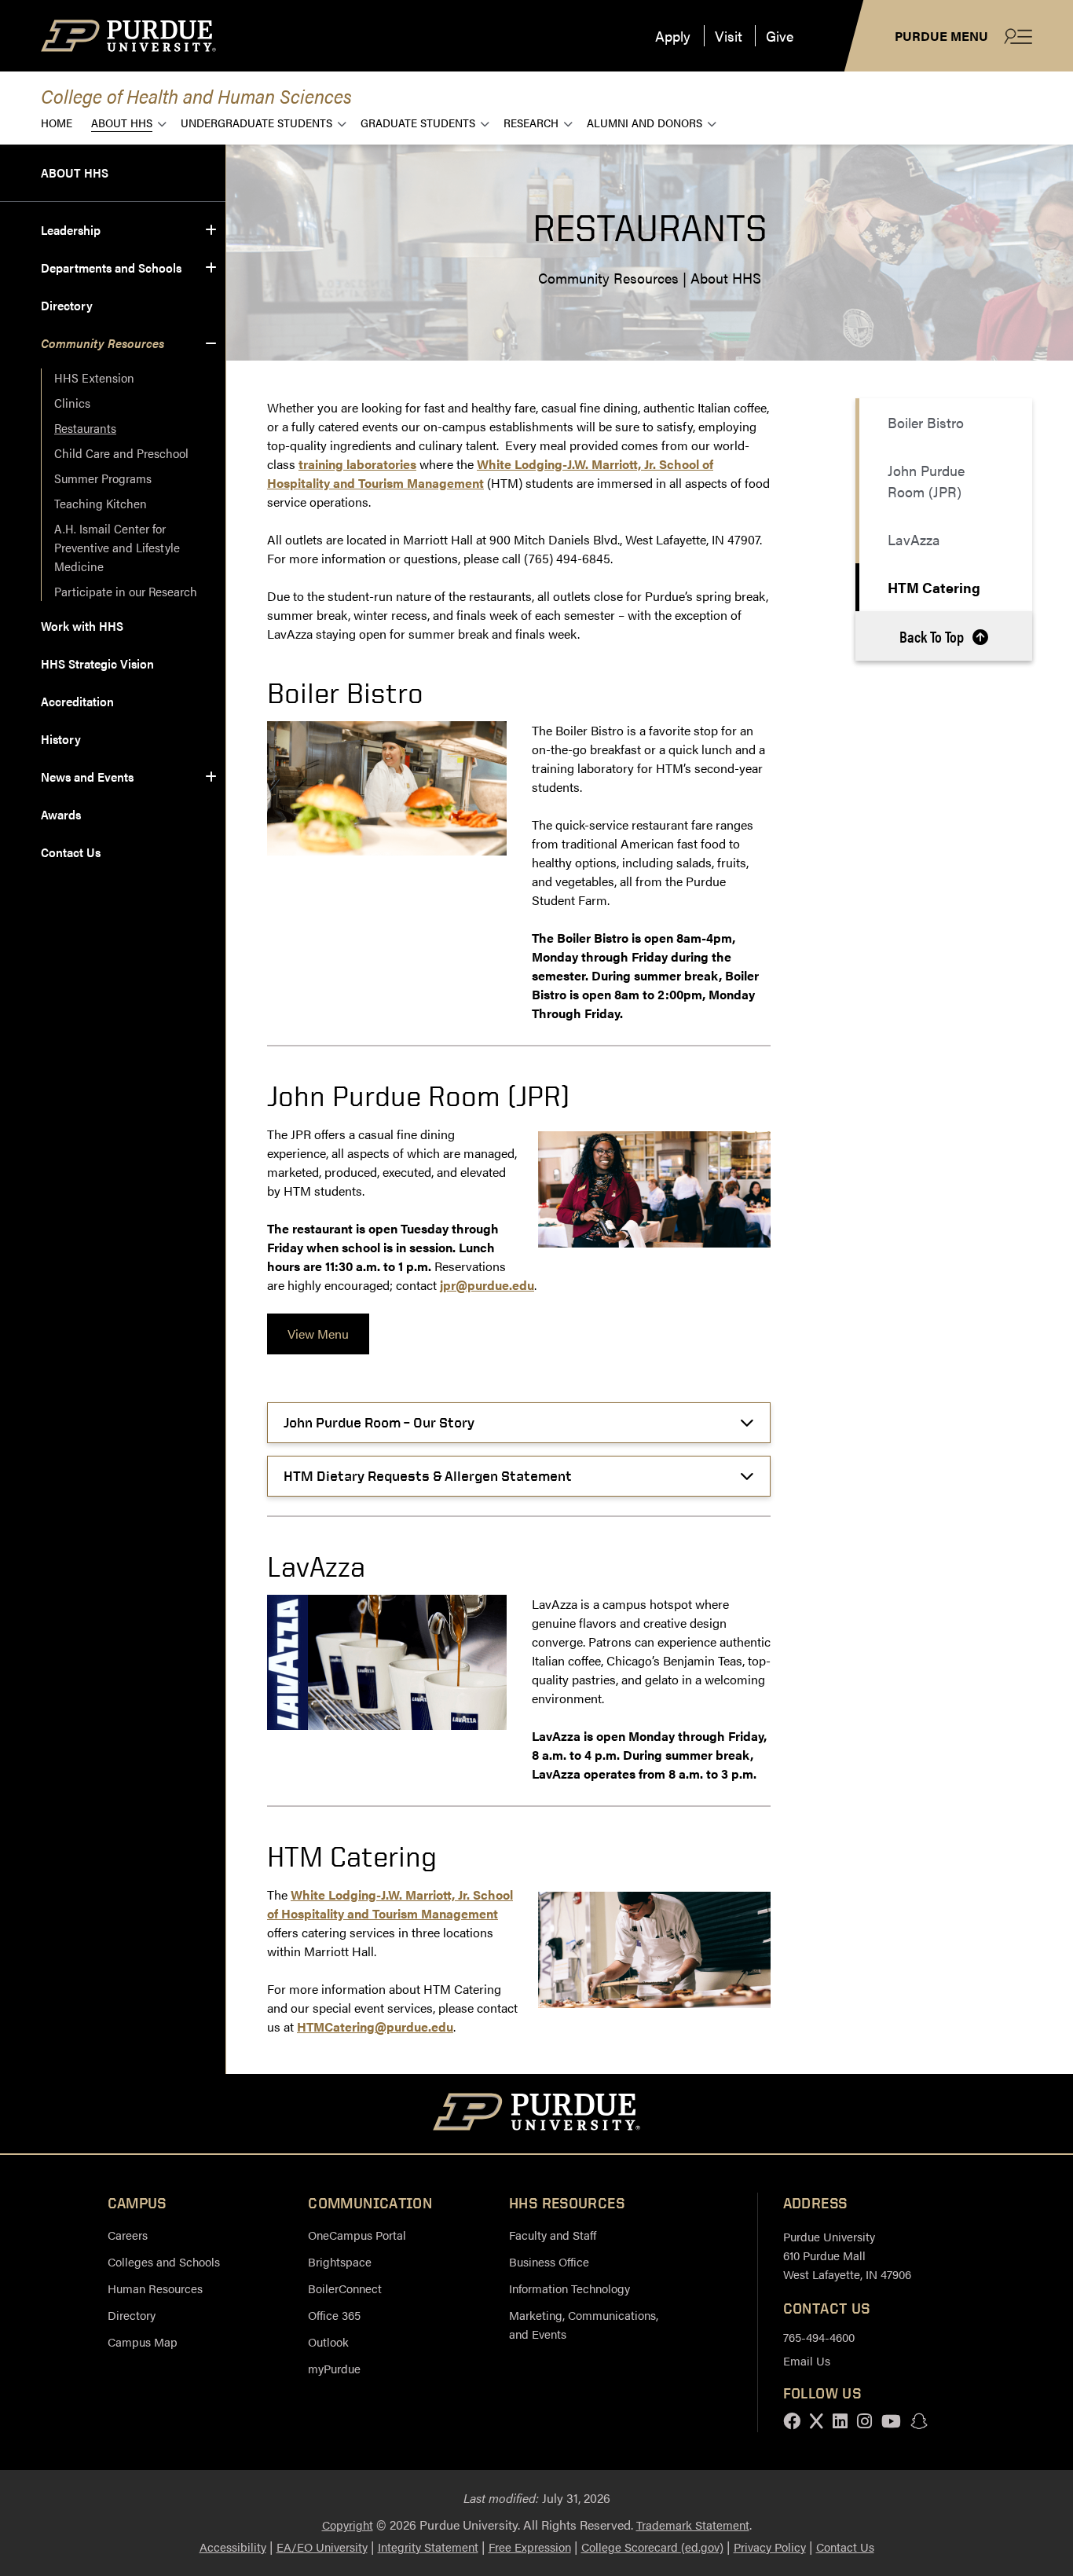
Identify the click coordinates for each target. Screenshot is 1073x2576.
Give (780, 36)
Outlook (328, 2341)
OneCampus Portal (357, 2235)
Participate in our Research (126, 591)
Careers (128, 2235)
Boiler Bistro (926, 422)
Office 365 (334, 2315)
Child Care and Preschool (121, 453)
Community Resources (103, 343)
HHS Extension (94, 377)
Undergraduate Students (256, 122)
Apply (673, 36)
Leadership (71, 230)
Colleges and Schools (164, 2261)
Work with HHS (82, 626)
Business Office (549, 2261)
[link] (318, 1334)
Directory (67, 305)
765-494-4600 (819, 2337)
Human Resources (155, 2288)
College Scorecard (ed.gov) (652, 2547)
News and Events (87, 777)
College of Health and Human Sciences (196, 95)
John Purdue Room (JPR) (926, 481)
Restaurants (85, 428)
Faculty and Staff (553, 2235)
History (61, 739)
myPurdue (334, 2368)
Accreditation (77, 701)
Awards (61, 814)
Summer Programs (103, 478)
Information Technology (569, 2288)
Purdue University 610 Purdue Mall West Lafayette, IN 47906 (847, 2255)
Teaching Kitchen (101, 503)
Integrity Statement (428, 2547)
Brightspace (340, 2261)
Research (531, 122)
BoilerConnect (345, 2288)
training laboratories (357, 464)
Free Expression (530, 2547)
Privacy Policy (770, 2547)
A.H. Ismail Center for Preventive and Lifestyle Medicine (119, 547)
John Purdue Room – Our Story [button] (379, 1422)
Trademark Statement (693, 2525)
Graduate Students (418, 122)
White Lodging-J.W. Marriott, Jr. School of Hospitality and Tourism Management (390, 1904)
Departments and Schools (111, 267)
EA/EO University (322, 2547)
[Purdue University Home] (537, 2114)
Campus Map (143, 2341)
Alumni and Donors (645, 122)
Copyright (348, 2525)
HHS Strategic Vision (97, 663)
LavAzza (914, 539)
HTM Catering (934, 587)
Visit (729, 36)
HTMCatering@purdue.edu (375, 2026)
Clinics (72, 403)
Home (57, 122)
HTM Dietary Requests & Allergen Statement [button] (428, 1476)
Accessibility (233, 2547)
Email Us (807, 2360)
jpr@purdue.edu (487, 1285)
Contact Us (71, 852)
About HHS (122, 122)
